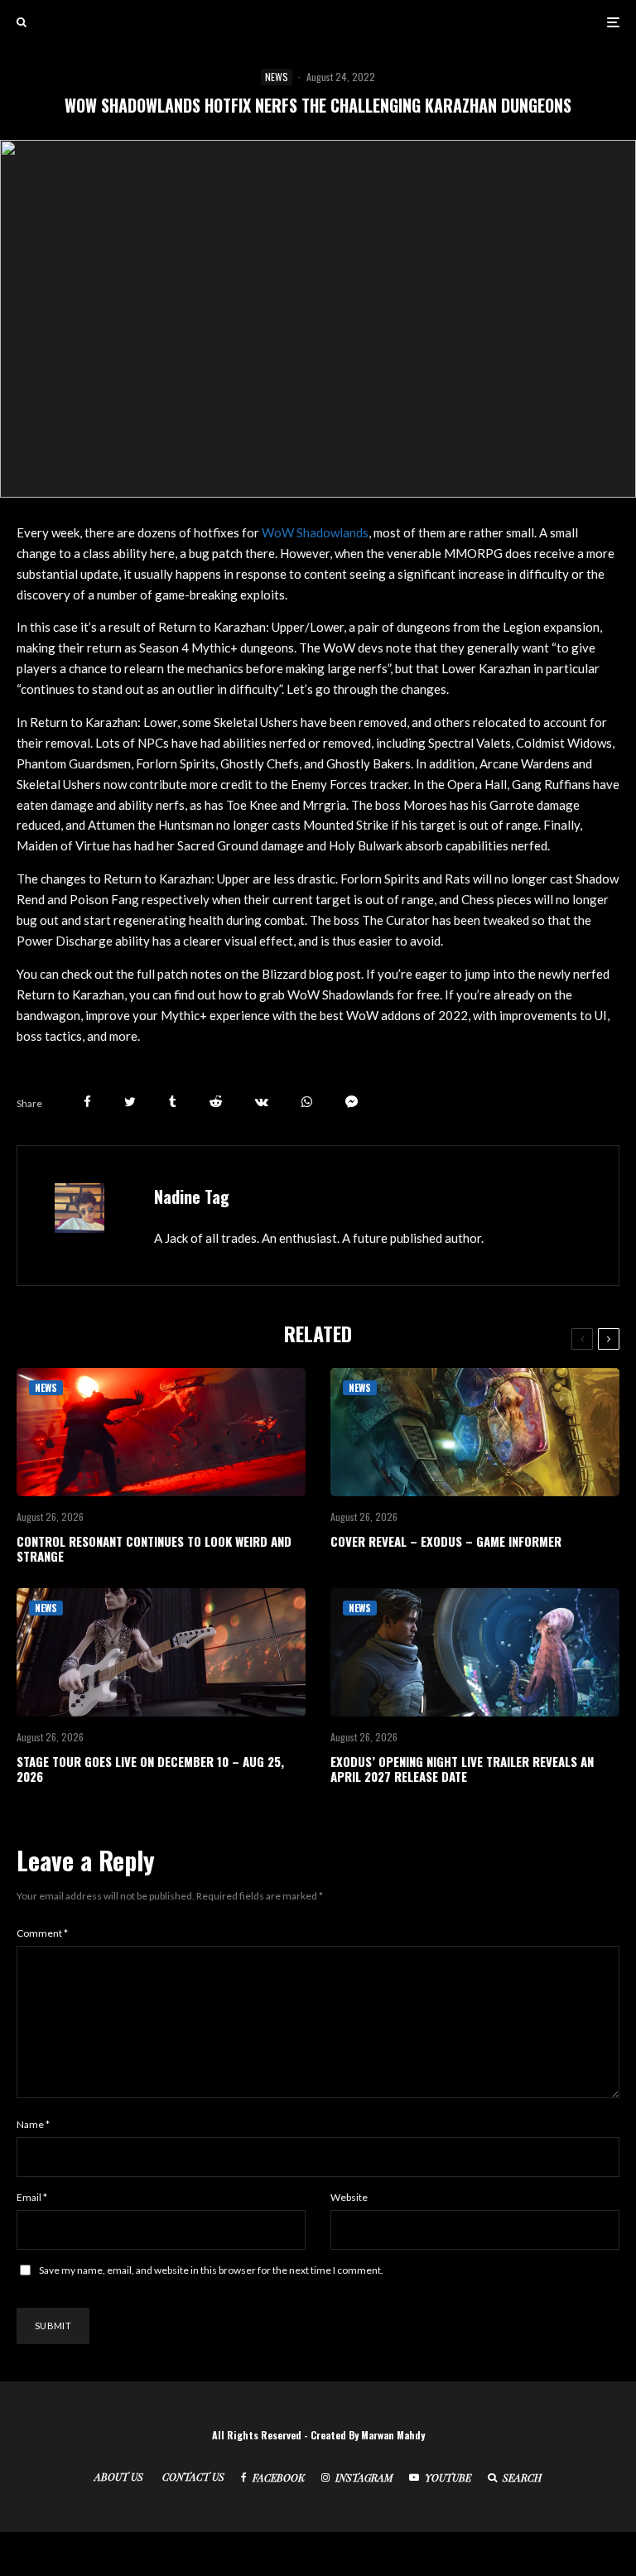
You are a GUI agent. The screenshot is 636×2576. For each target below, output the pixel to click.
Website (349, 2197)
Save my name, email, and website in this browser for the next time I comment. (211, 2270)
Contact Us (193, 2477)
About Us (119, 2477)
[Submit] (216, 1102)
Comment (42, 1933)
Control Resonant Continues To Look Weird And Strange (154, 1548)
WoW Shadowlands (315, 532)
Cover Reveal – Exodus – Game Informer (446, 1541)
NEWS (277, 77)
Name (33, 2124)
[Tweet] (130, 1102)
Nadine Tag (192, 1197)
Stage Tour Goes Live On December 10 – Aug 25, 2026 (150, 1769)
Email (32, 2197)
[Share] (87, 1102)
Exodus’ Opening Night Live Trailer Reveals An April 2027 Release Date (462, 1769)
